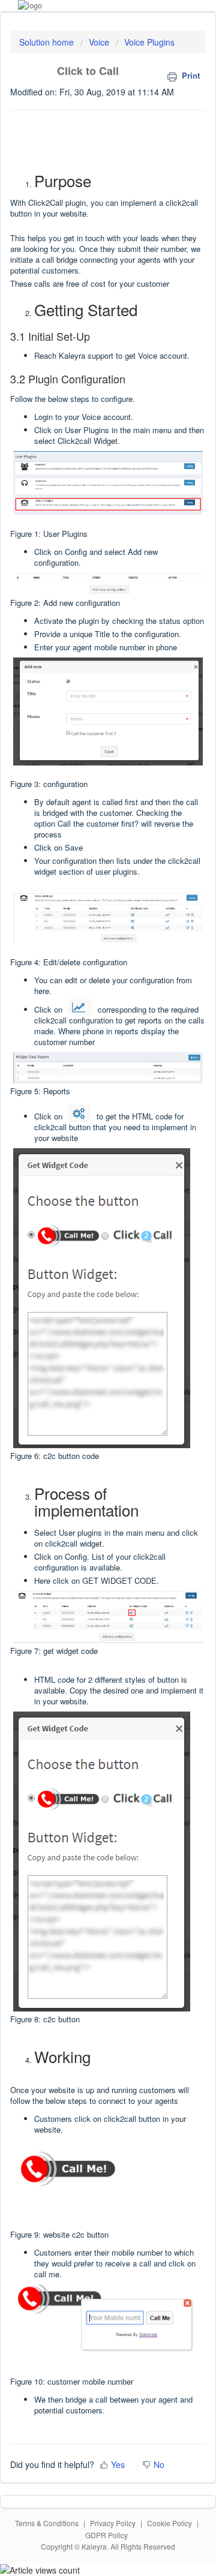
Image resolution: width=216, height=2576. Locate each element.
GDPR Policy (106, 2535)
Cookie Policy (169, 2523)
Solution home (48, 42)
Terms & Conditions (47, 2523)
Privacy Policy (113, 2523)
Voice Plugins (149, 42)
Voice (99, 42)
